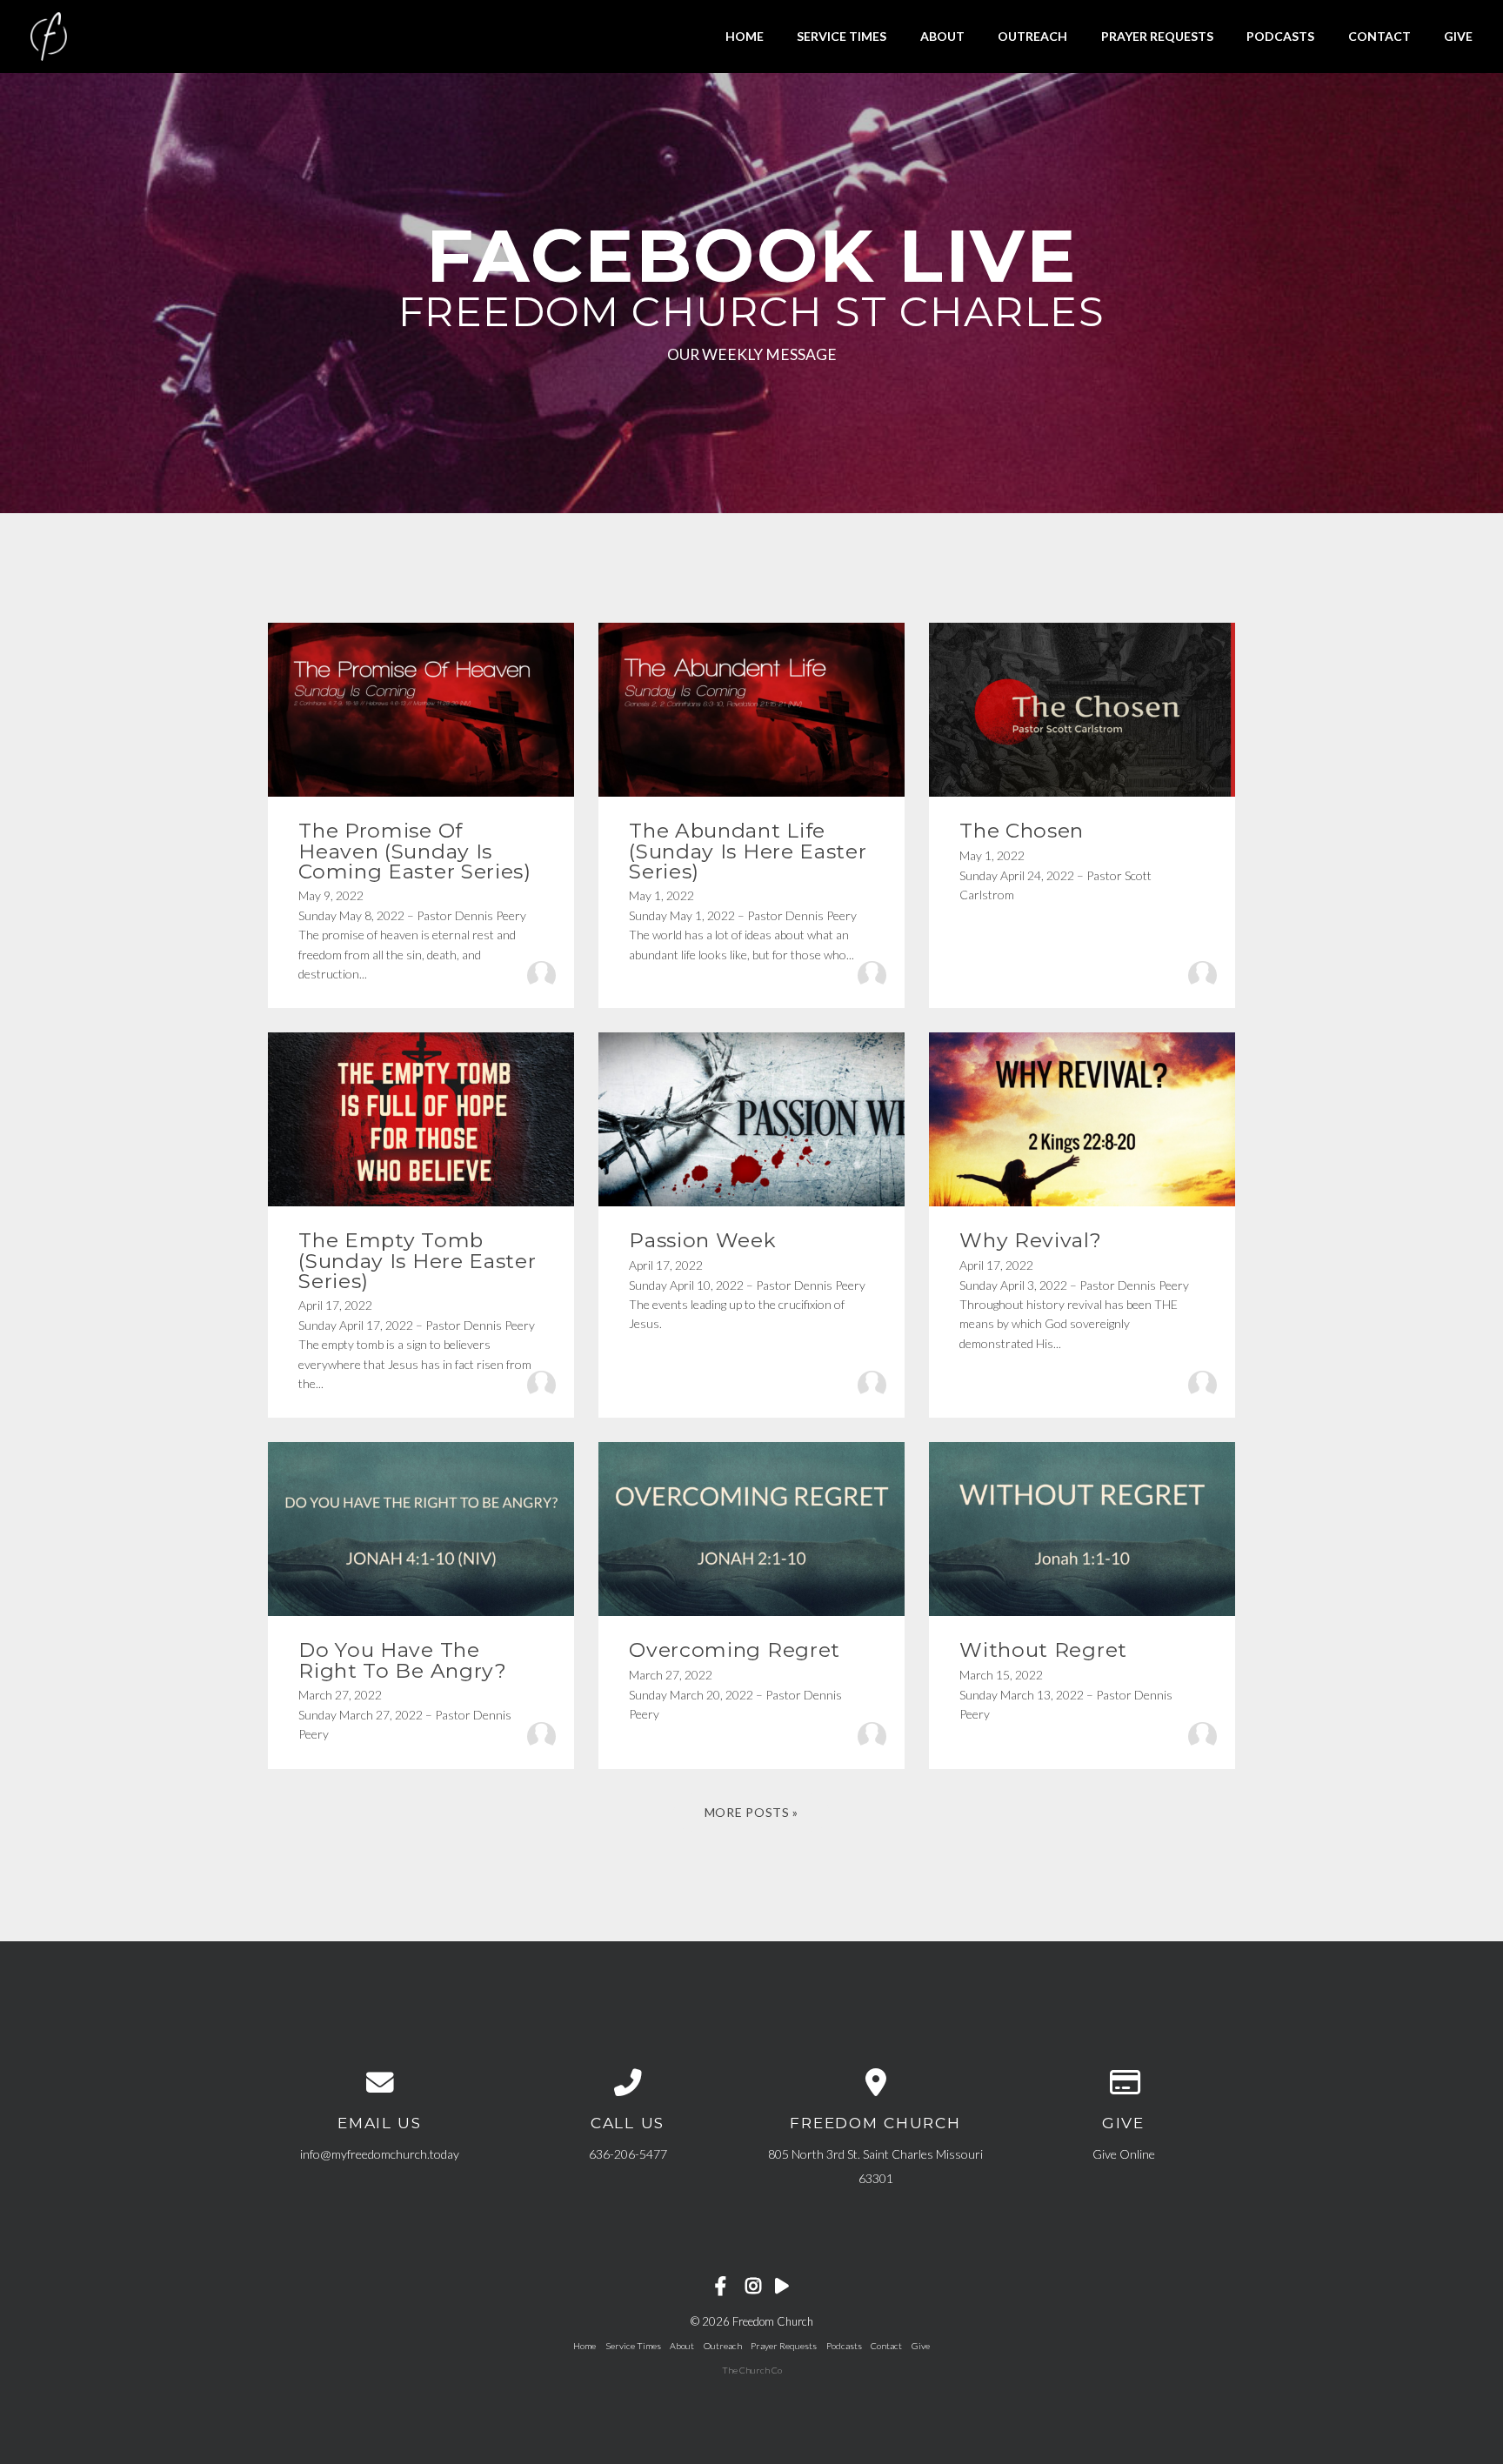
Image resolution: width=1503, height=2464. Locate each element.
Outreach (1032, 36)
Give (1458, 36)
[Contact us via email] (380, 2083)
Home (745, 36)
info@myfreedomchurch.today (380, 2154)
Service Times (842, 36)
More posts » (751, 1812)
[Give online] (1123, 2083)
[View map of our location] (875, 2083)
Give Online (1124, 2154)
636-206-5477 (628, 2154)
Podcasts (1280, 36)
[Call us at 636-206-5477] (628, 2083)
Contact (1379, 36)
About (942, 36)
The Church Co (752, 2370)
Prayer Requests (1157, 36)
